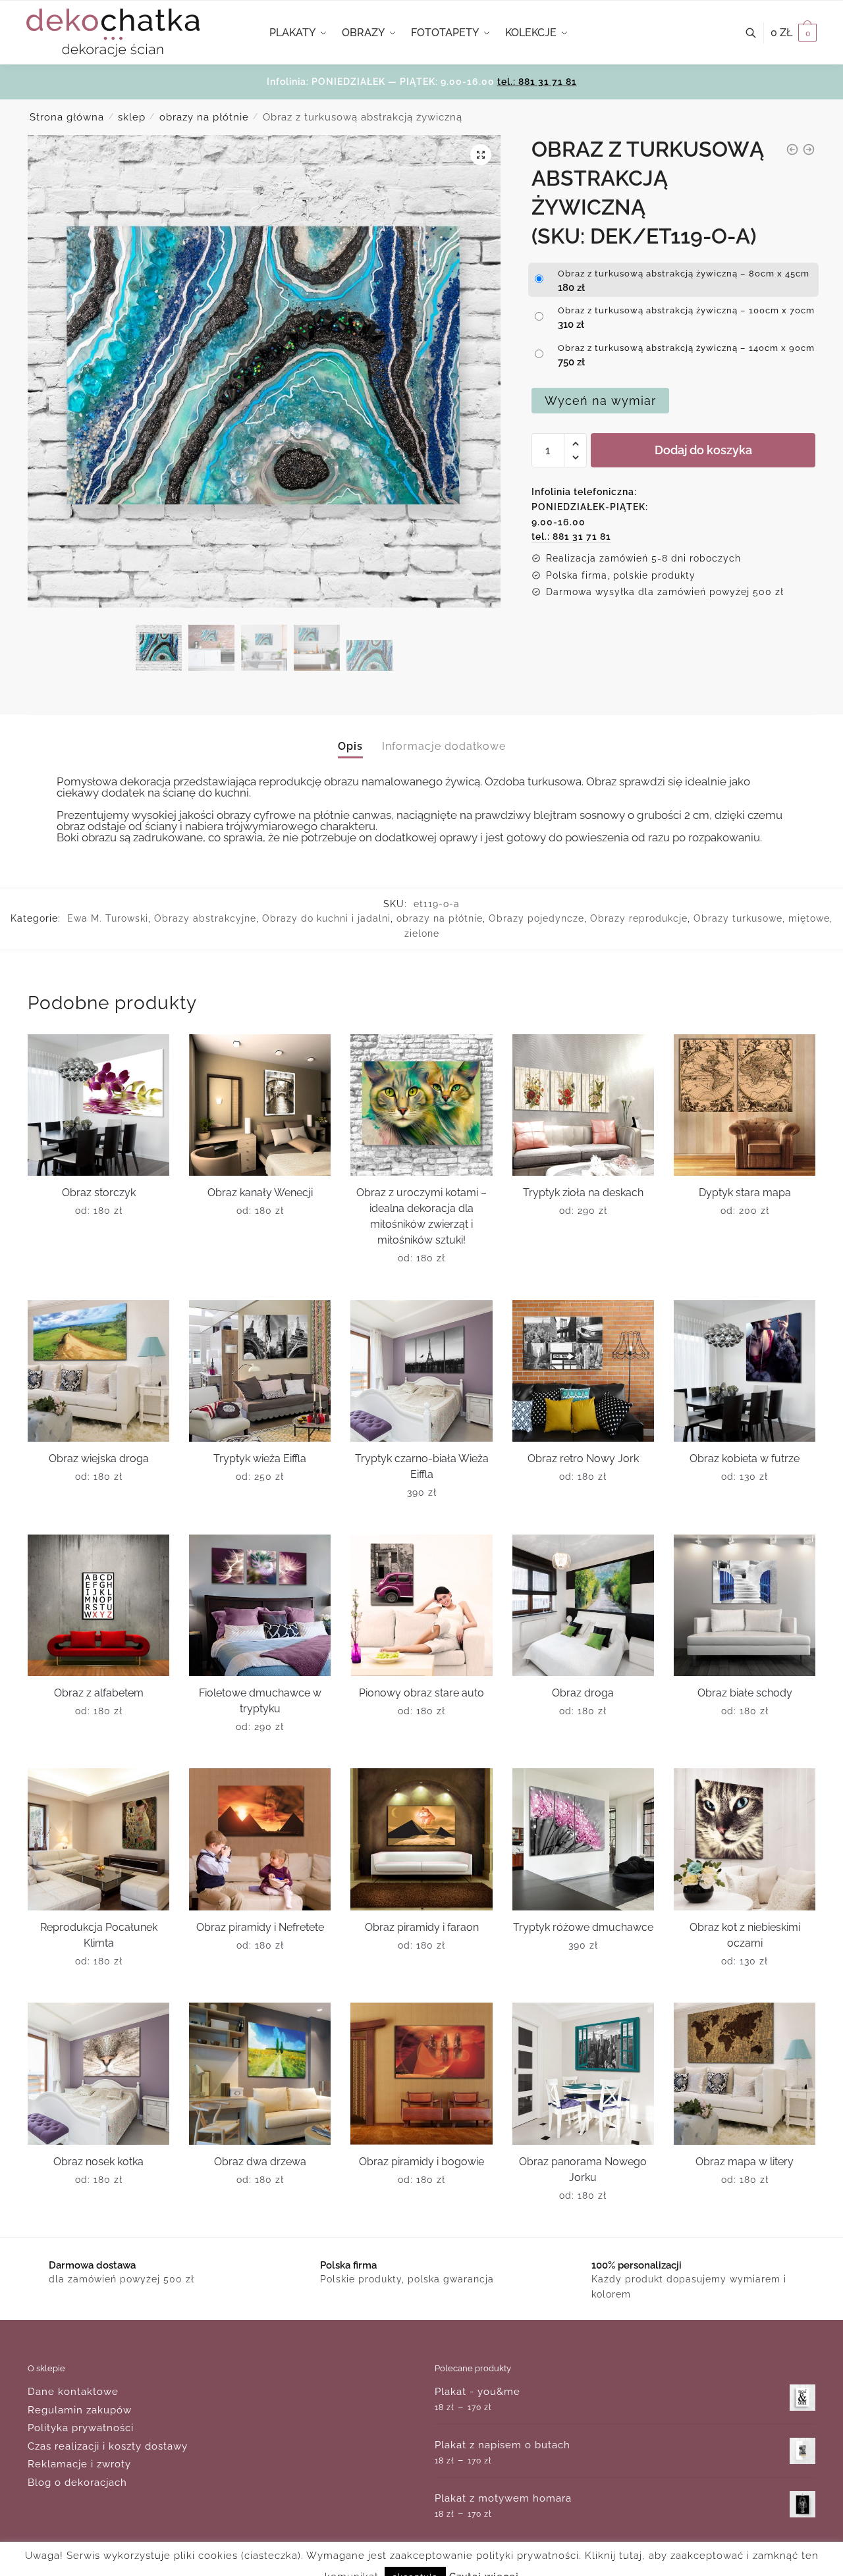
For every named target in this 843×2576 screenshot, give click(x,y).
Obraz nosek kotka (98, 2162)
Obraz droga (583, 1693)
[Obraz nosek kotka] (98, 2073)
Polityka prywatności (81, 2428)
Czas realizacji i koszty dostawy (108, 2446)
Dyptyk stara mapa (745, 1193)
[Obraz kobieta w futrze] (745, 1371)
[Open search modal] (758, 33)
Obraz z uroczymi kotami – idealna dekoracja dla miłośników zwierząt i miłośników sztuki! (421, 1216)
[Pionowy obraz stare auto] (421, 1605)
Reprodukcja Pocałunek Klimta (99, 1935)
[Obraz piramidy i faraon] (421, 1839)
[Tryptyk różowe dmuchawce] (583, 1839)
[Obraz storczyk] (98, 1105)
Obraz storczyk (99, 1193)
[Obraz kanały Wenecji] (260, 1105)
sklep (132, 117)
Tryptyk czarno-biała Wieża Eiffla (422, 1466)
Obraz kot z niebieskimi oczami (745, 1935)
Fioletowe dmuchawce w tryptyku (260, 1701)
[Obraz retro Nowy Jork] (583, 1371)
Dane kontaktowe (73, 2392)
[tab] (350, 736)
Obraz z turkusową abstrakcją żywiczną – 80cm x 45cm (684, 274)
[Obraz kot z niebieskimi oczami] (745, 1839)
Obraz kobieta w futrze (745, 1459)
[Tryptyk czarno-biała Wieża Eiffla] (421, 1371)
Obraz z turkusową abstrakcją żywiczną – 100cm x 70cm (686, 310)
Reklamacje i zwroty (79, 2464)
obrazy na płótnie (204, 117)
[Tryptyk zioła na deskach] (583, 1105)
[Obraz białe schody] (745, 1605)
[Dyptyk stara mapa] (745, 1105)
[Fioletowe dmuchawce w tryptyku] (260, 1605)
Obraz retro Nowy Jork (583, 1459)
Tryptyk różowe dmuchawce (583, 1927)
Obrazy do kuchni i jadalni (326, 918)
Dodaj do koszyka (703, 450)
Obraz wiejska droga (99, 1459)
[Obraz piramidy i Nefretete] (260, 1839)
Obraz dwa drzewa (260, 2162)
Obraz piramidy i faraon (422, 1927)
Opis (350, 746)
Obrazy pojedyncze (536, 918)
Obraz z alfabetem (99, 1693)
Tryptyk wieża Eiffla (260, 1459)
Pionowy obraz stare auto (421, 1693)
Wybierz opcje (98, 1284)
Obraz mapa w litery (745, 2162)
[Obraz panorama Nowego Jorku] (583, 2073)
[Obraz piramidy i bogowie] (421, 2073)
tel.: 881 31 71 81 (537, 82)
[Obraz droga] (583, 1605)
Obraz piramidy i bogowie (421, 2162)
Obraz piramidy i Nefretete (260, 1927)
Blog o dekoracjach (77, 2483)
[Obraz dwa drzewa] (260, 2073)
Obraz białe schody (745, 1693)
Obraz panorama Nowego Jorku (583, 2169)
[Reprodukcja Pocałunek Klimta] (98, 1839)
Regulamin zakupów (80, 2410)
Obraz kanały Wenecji (260, 1193)
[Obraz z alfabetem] (98, 1605)
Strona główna (67, 117)
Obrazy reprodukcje (639, 918)
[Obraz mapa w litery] (745, 2073)
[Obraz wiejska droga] (98, 1371)
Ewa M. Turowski (108, 918)
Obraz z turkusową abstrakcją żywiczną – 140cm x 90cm (686, 348)
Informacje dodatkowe (444, 746)
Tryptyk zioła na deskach (583, 1193)
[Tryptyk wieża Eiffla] (260, 1371)
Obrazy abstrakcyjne (205, 918)
